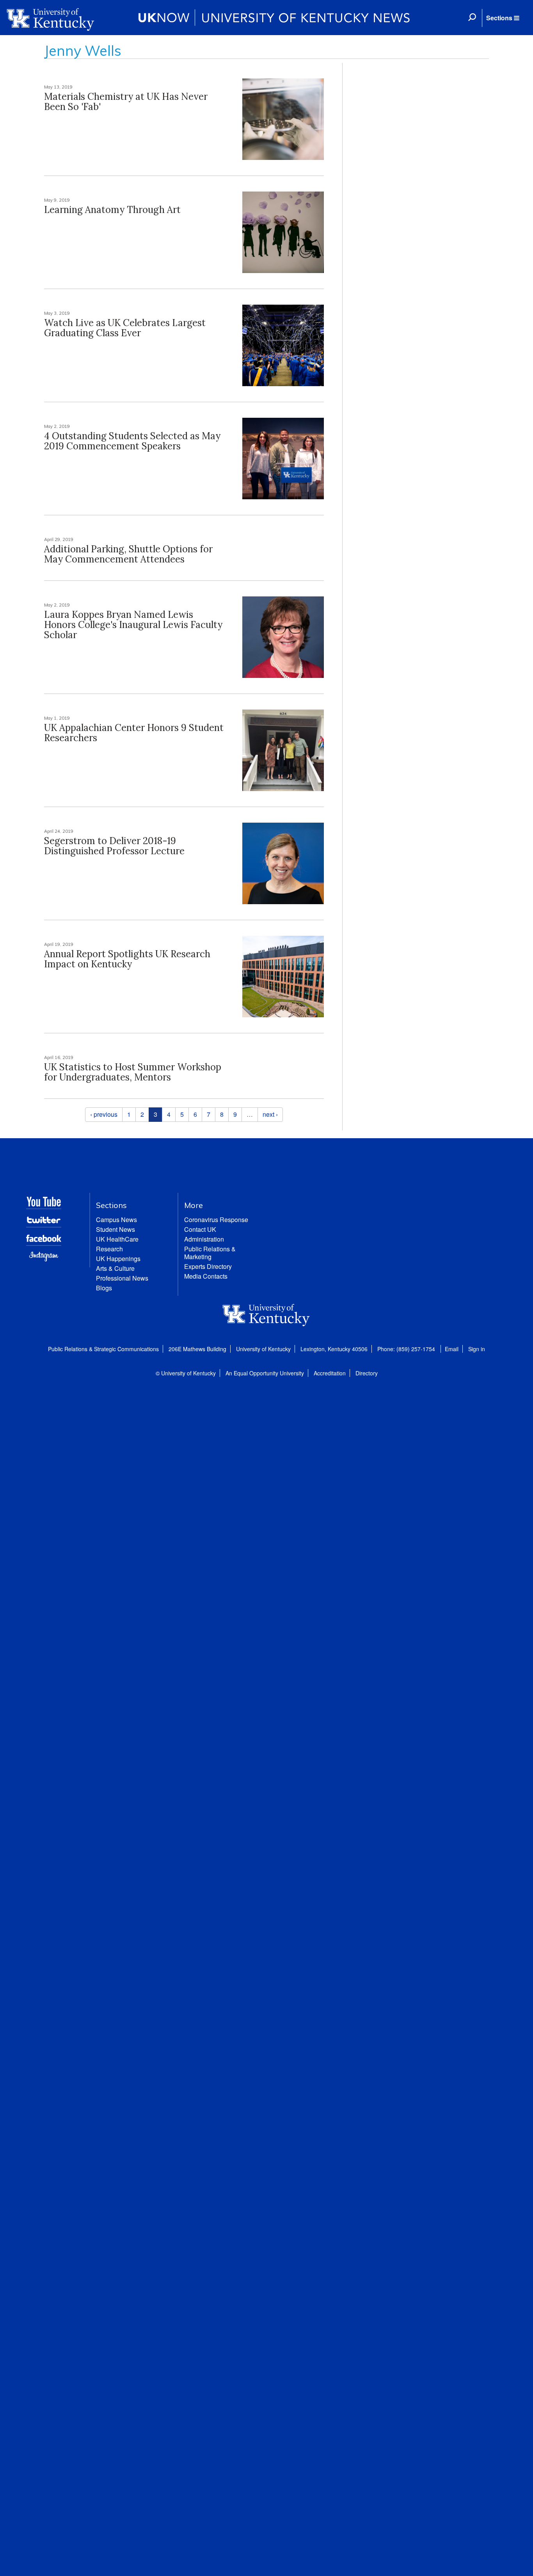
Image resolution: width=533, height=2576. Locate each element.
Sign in (477, 1349)
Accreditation (330, 1373)
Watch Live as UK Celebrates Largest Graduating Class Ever (125, 328)
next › (270, 1114)
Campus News (116, 1220)
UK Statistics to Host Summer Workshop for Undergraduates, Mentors (133, 1072)
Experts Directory (208, 1266)
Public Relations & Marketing (210, 1253)
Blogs (104, 1288)
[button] (503, 18)
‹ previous (104, 1114)
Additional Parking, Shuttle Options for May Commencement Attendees (128, 554)
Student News (115, 1229)
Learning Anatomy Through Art (112, 210)
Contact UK (200, 1229)
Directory (367, 1373)
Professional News (122, 1278)
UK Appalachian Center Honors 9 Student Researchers (134, 733)
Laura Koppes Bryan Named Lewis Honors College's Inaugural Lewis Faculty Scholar (133, 625)
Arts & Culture (115, 1268)
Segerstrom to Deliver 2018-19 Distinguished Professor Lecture (114, 846)
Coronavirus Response (216, 1220)
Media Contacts (206, 1276)
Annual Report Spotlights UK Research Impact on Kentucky (127, 959)
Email (452, 1349)
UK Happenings (118, 1259)
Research (109, 1249)
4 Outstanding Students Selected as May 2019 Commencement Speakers (132, 441)
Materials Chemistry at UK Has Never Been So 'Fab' (126, 102)
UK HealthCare (117, 1239)
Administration (204, 1239)
